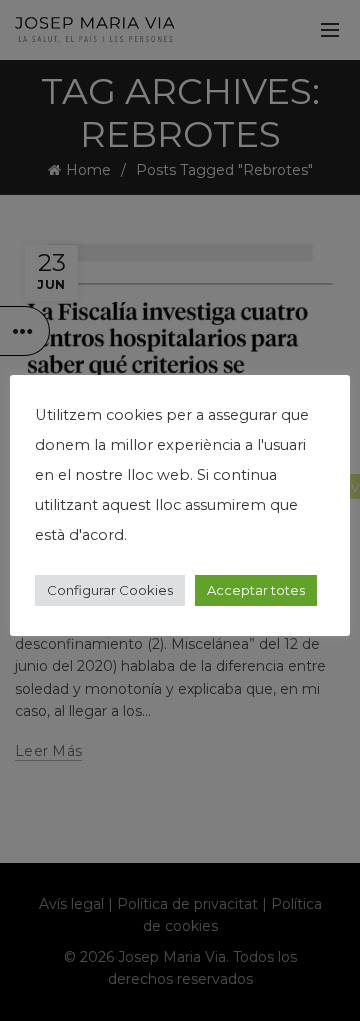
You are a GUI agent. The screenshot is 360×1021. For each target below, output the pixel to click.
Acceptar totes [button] (256, 590)
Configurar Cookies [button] (110, 590)
